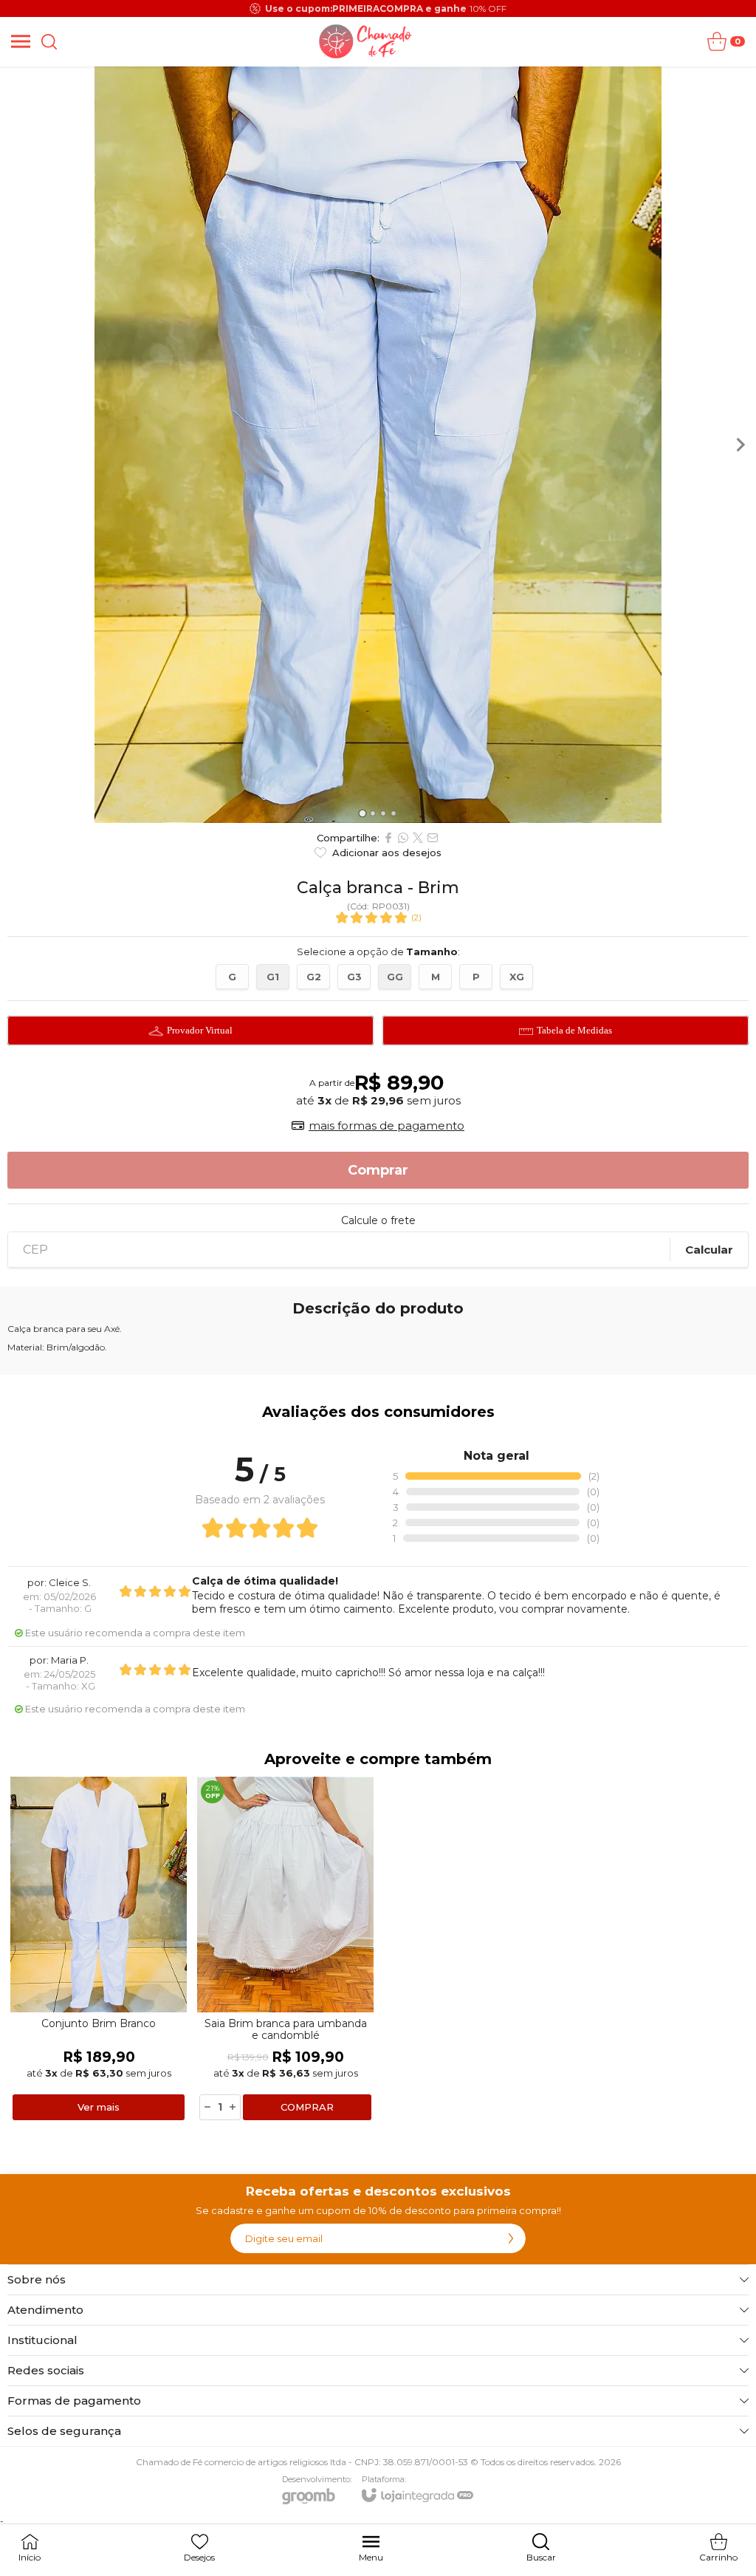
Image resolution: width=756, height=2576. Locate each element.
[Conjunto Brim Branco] (99, 1950)
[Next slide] (740, 445)
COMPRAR (307, 2107)
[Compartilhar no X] (418, 838)
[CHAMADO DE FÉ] (366, 41)
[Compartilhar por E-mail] (433, 838)
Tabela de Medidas (574, 1030)
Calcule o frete (378, 1220)
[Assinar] (511, 2238)
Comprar (378, 1170)
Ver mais (99, 2107)
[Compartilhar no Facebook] (388, 838)
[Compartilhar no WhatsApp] (403, 838)
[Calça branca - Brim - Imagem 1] (378, 445)
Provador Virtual (200, 1030)
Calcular (709, 1250)
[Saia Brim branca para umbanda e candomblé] (285, 1950)
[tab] (362, 813)
